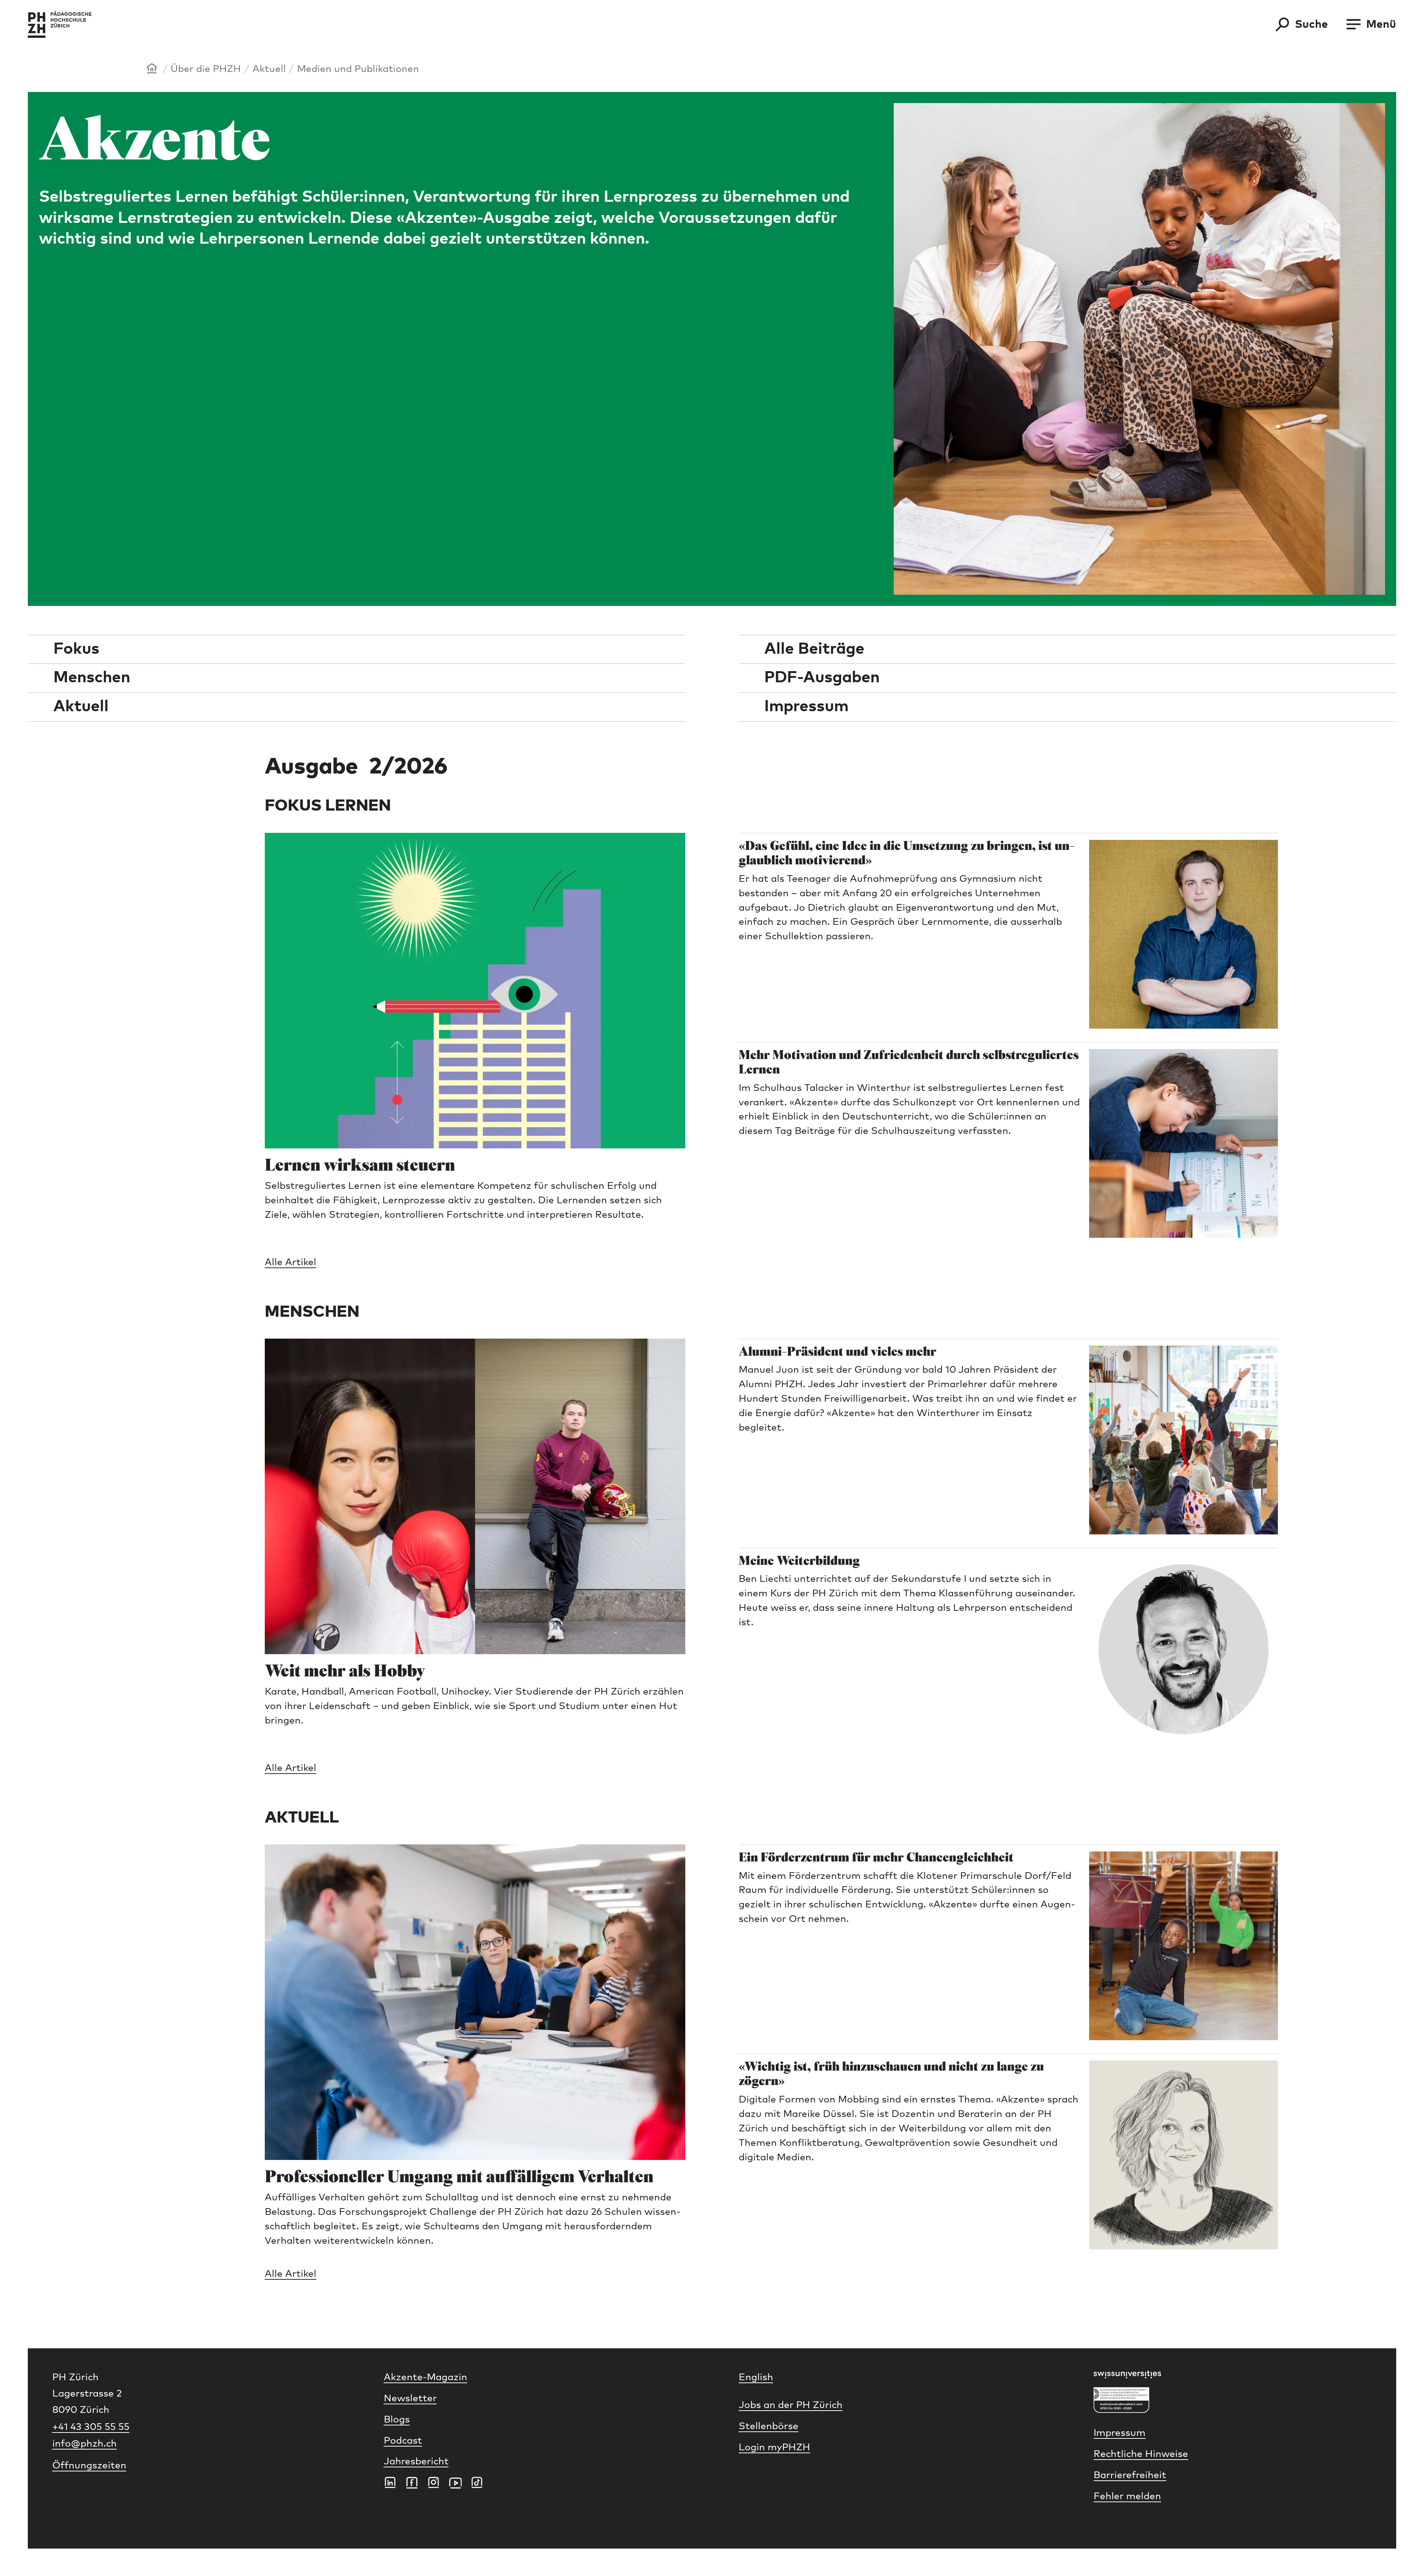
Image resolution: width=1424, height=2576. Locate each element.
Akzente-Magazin (426, 2377)
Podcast (403, 2441)
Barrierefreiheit (1130, 2475)
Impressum (806, 707)
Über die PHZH (206, 69)
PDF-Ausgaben (822, 678)
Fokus (76, 649)
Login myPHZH (774, 2448)
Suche (1311, 24)
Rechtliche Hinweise (1141, 2454)
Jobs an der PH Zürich (791, 2405)
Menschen (92, 678)
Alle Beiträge (814, 649)
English (756, 2377)
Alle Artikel (291, 1262)
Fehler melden (1127, 2496)
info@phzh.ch (85, 2444)
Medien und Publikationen (358, 69)
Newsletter (410, 2399)
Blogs (397, 2420)
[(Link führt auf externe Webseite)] (1233, 2374)
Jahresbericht (416, 2462)
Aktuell (269, 69)
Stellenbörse (769, 2426)
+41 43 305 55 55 (91, 2427)
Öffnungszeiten (89, 2466)
